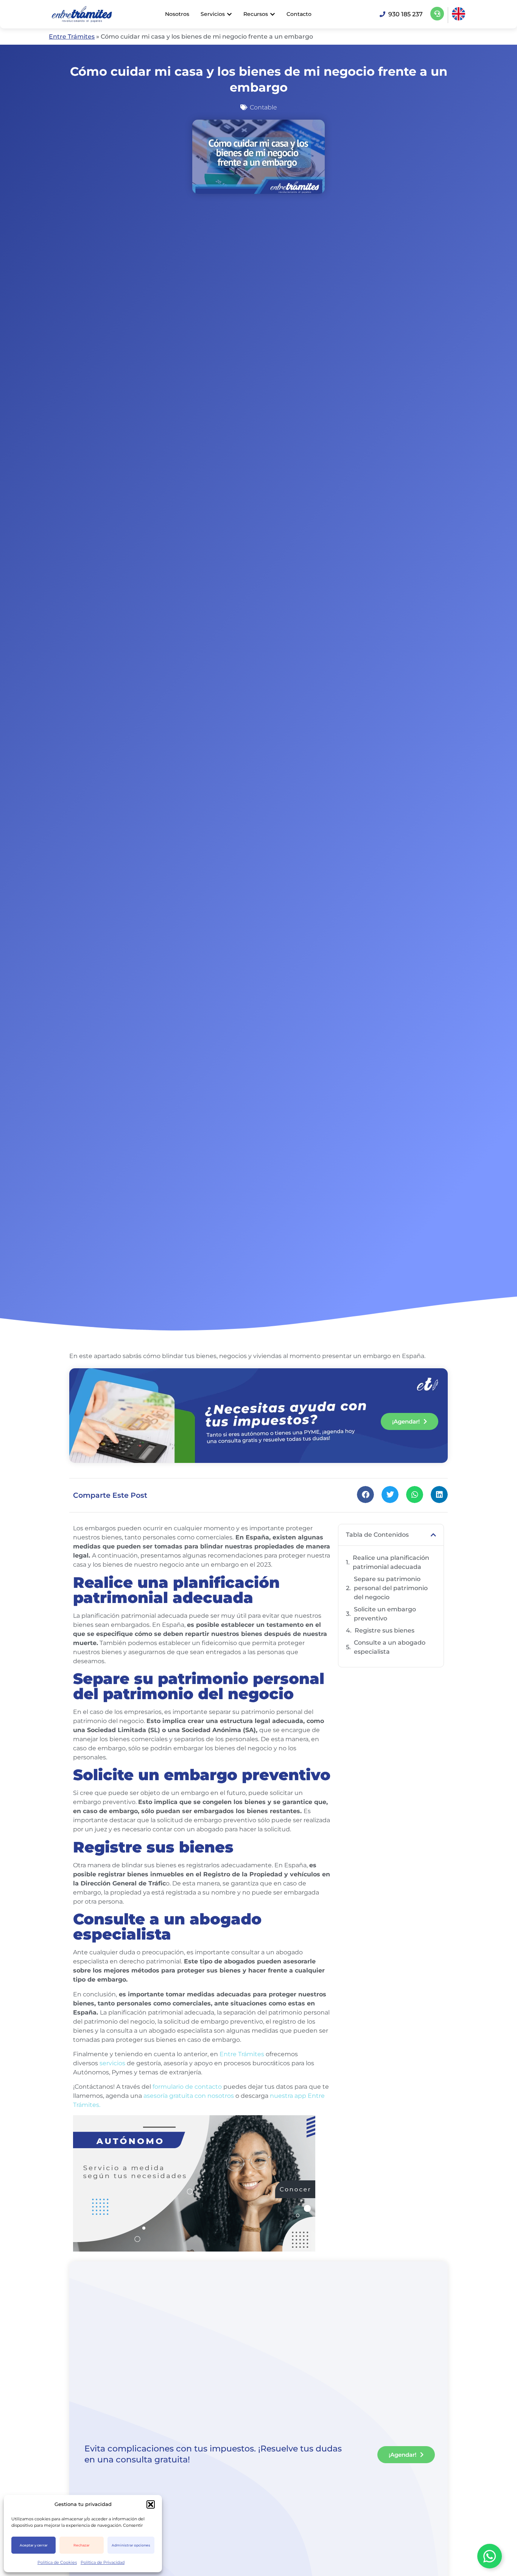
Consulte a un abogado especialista (390, 1647)
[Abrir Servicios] (229, 14)
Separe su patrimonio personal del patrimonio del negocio (391, 1588)
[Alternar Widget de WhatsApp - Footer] (490, 2556)
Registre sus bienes (385, 1630)
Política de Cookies (57, 2562)
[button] (151, 2504)
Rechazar (82, 2545)
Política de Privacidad (103, 2562)
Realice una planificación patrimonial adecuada (391, 1562)
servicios (112, 2063)
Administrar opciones (131, 2545)
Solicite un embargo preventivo (385, 1614)
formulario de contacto (187, 2087)
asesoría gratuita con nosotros (189, 2096)
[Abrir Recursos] (273, 14)
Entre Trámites (72, 37)
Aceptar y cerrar (34, 2545)
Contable (263, 107)
